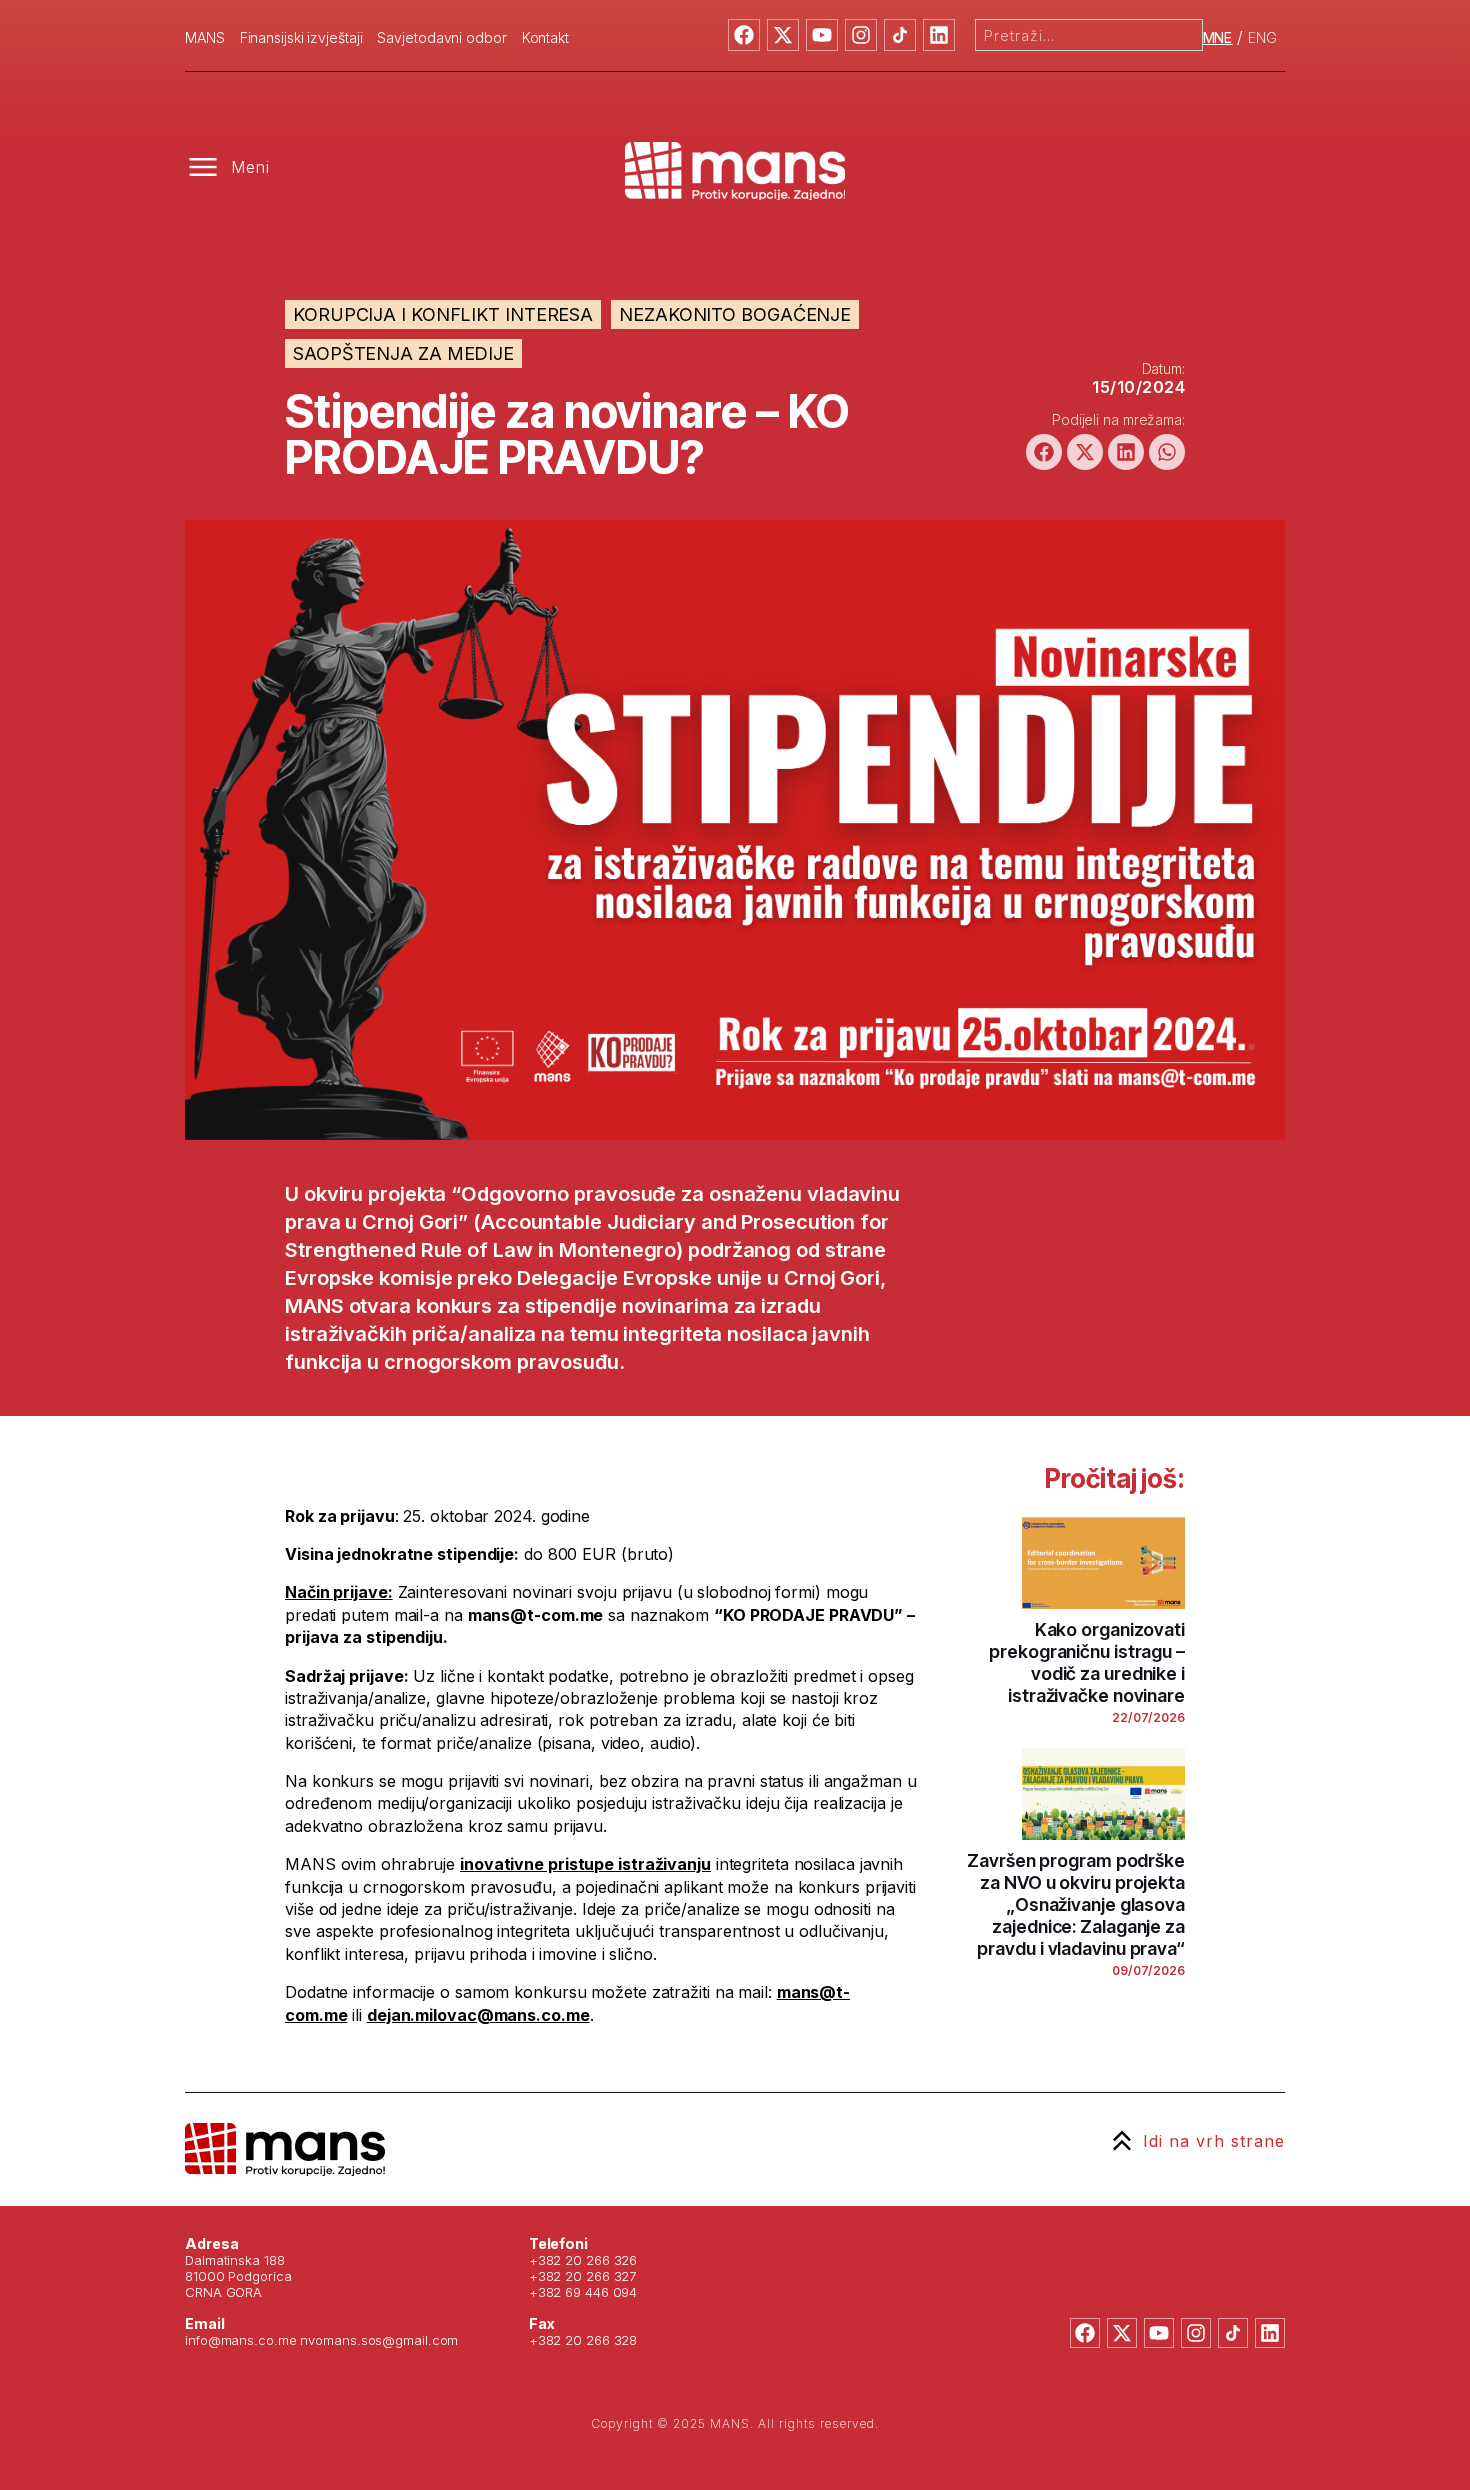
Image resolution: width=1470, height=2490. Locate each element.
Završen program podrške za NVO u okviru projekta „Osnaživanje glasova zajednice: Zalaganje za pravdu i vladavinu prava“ (1076, 1904)
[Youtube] (822, 35)
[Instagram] (861, 35)
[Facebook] (744, 35)
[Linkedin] (939, 35)
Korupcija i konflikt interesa (443, 314)
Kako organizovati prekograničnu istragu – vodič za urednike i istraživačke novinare (1087, 1662)
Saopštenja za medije (403, 353)
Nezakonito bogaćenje (735, 314)
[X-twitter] (783, 35)
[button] (1044, 452)
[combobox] (1089, 35)
